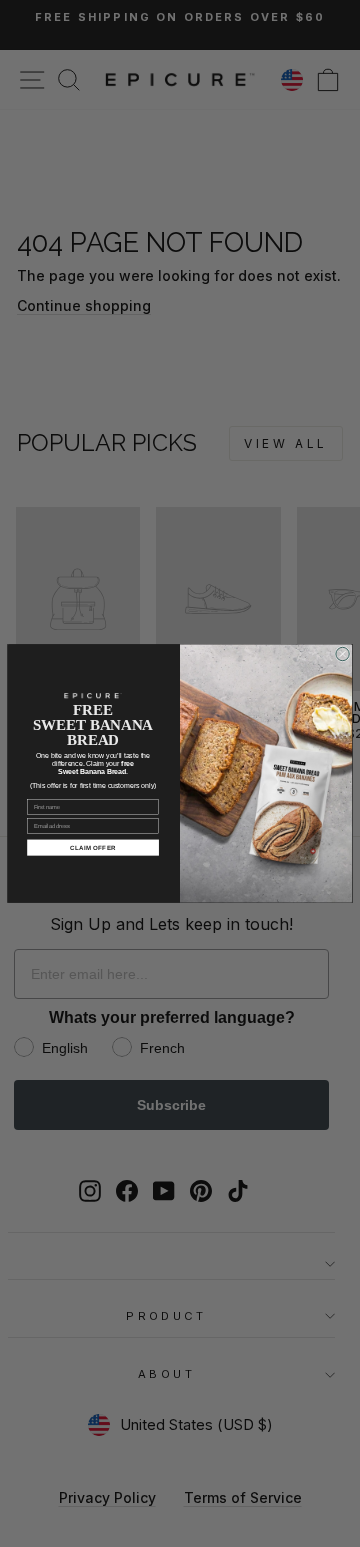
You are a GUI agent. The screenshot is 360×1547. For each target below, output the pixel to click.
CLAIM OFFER (93, 847)
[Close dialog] (342, 653)
